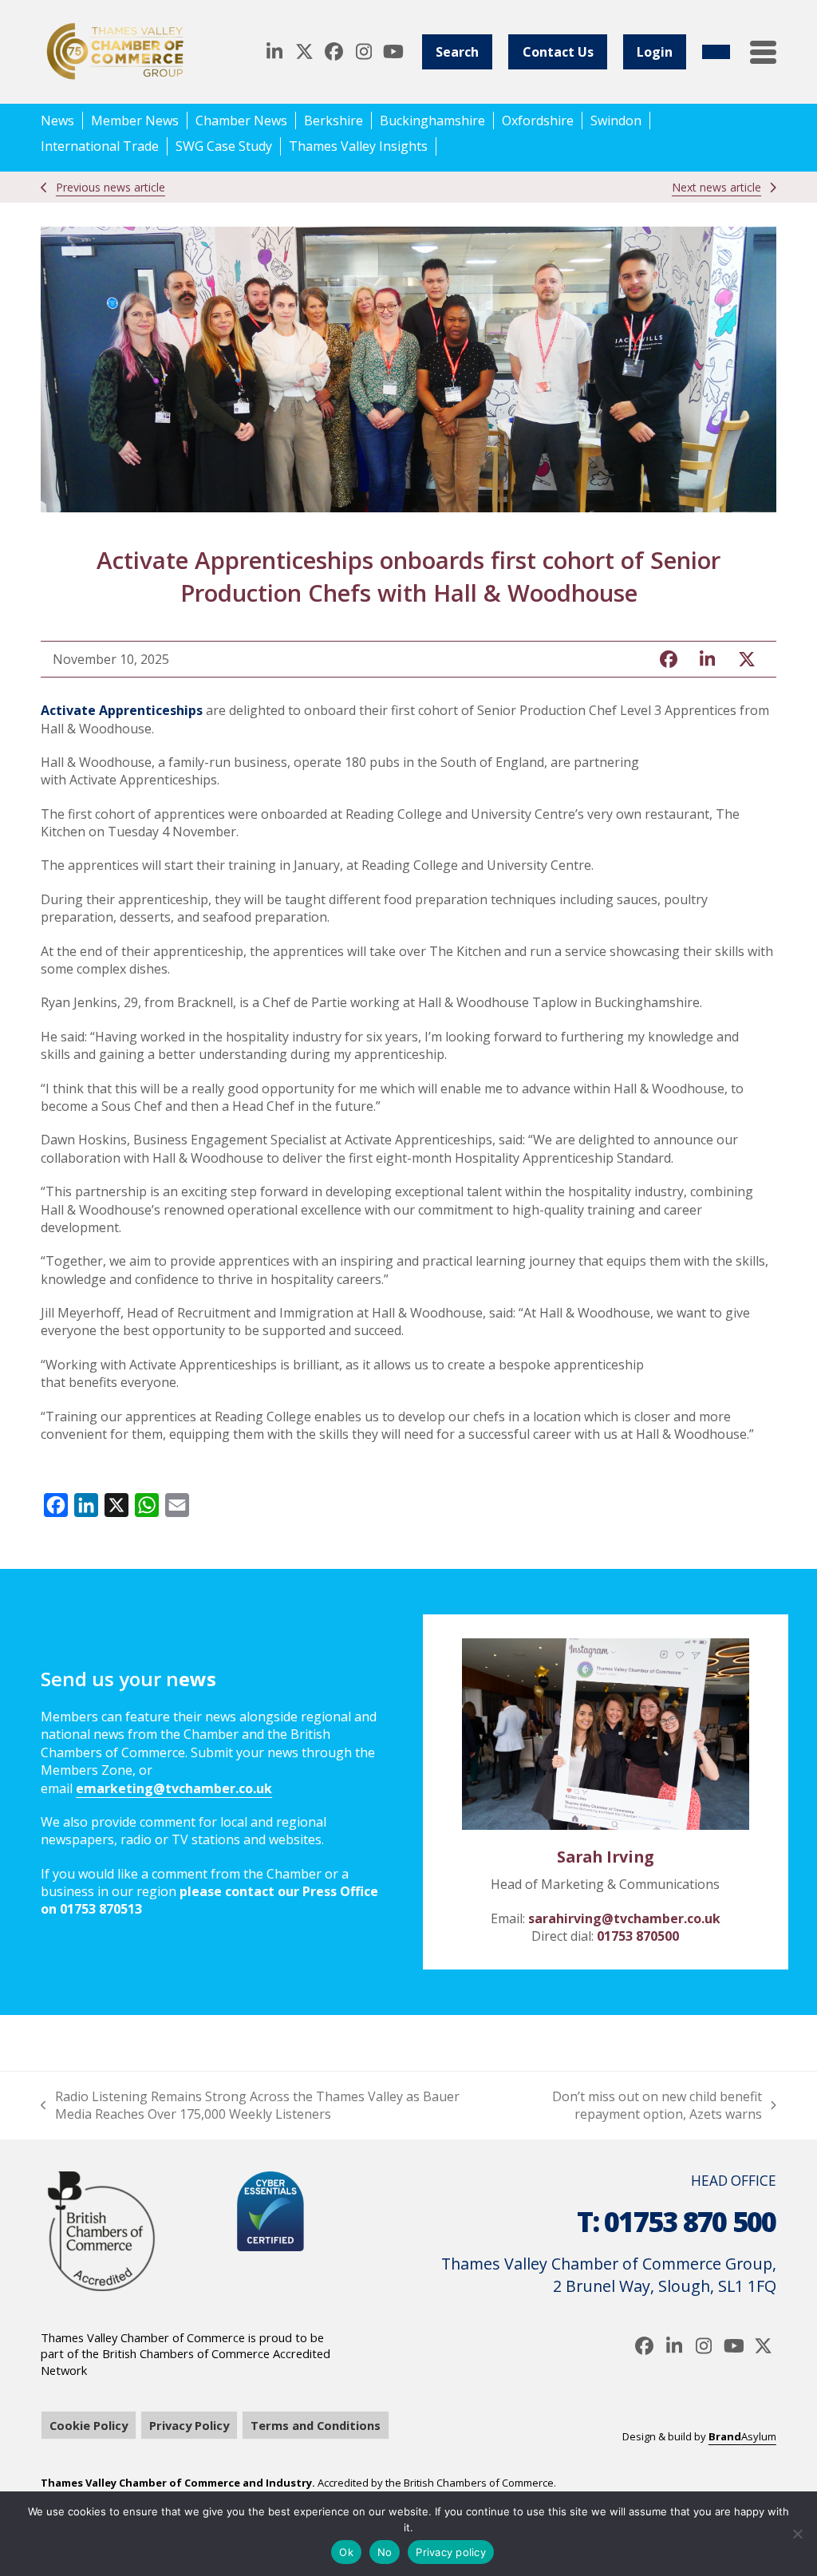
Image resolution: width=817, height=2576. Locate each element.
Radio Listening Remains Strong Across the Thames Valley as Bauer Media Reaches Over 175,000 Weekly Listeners (250, 2106)
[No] (797, 2534)
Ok (346, 2552)
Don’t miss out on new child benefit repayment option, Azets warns (635, 2106)
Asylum (742, 2436)
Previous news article (111, 187)
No (385, 2552)
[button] (763, 52)
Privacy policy (451, 2552)
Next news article (716, 187)
